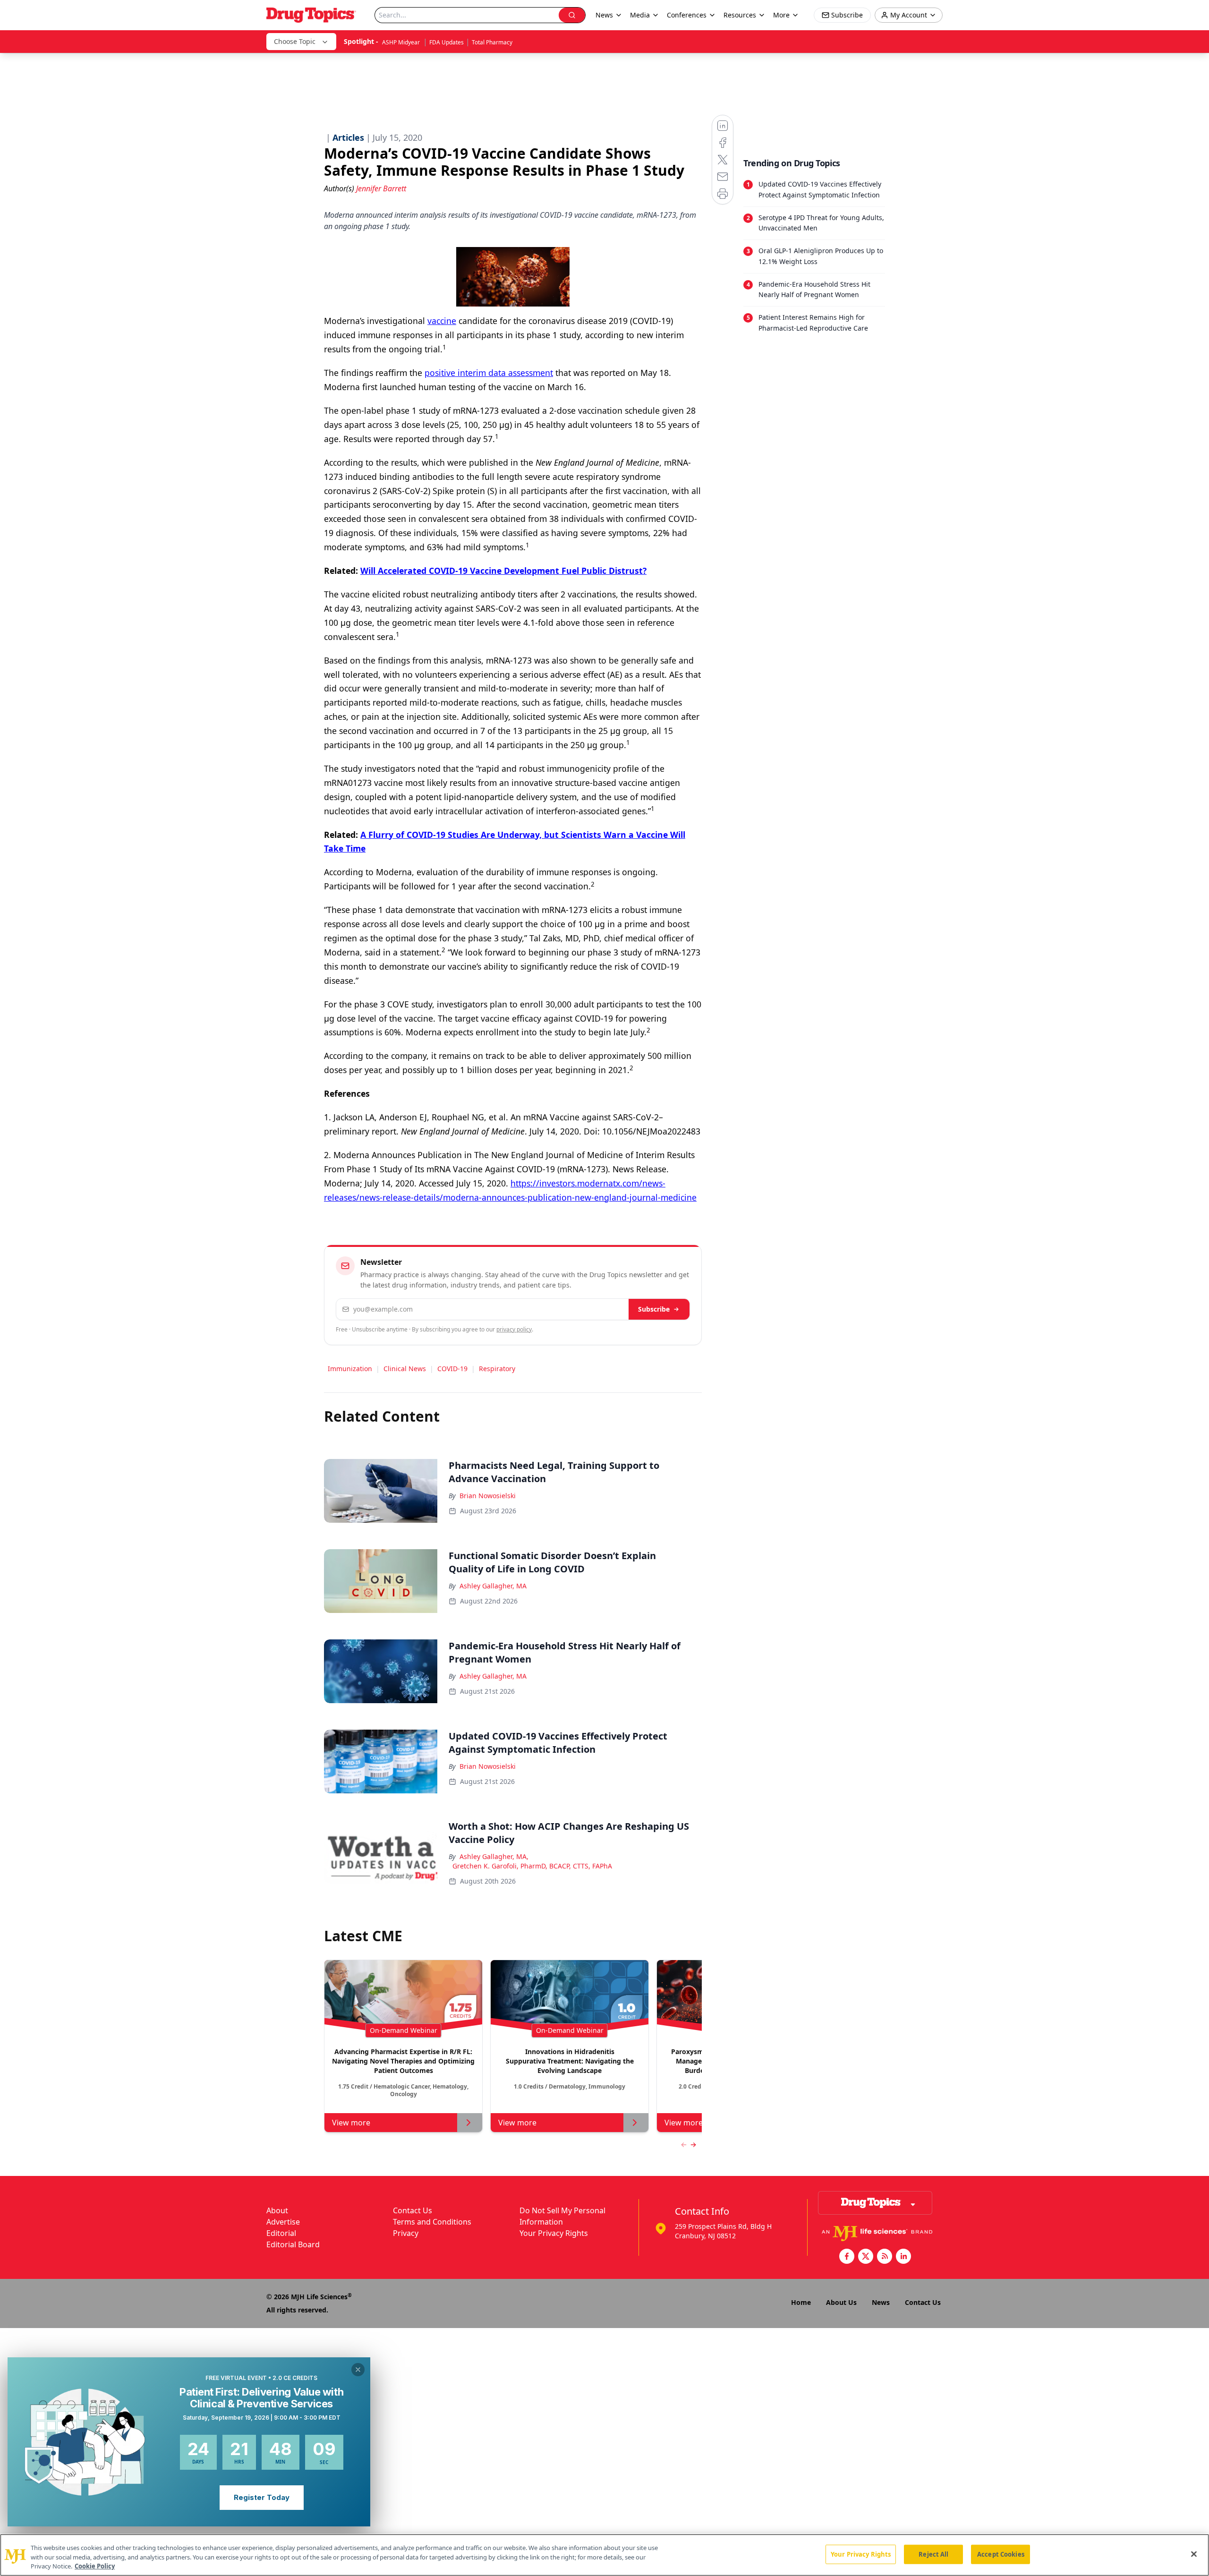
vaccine (442, 321)
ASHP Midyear (402, 42)
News (881, 2302)
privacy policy (514, 1329)
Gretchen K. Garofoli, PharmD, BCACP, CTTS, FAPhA (532, 1866)
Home (801, 2302)
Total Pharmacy (492, 42)
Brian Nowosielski (488, 1496)
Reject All (933, 2554)
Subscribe (654, 1309)
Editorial (281, 2233)
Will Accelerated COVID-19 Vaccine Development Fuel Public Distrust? (503, 571)
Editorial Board (293, 2244)
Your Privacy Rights (554, 2233)
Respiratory (497, 1369)
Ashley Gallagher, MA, (494, 1856)
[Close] (1194, 2554)
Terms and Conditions (432, 2222)
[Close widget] (358, 2370)
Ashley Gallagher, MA (493, 1586)
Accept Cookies (1001, 2554)
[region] (604, 2555)
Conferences (687, 15)
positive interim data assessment (489, 373)
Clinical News (405, 1369)
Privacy (406, 2233)
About (277, 2210)
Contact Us (413, 2210)
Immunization (350, 1369)
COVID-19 (452, 1369)
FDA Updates (447, 42)
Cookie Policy (95, 2566)
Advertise (283, 2222)
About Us (841, 2302)
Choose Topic (295, 41)
